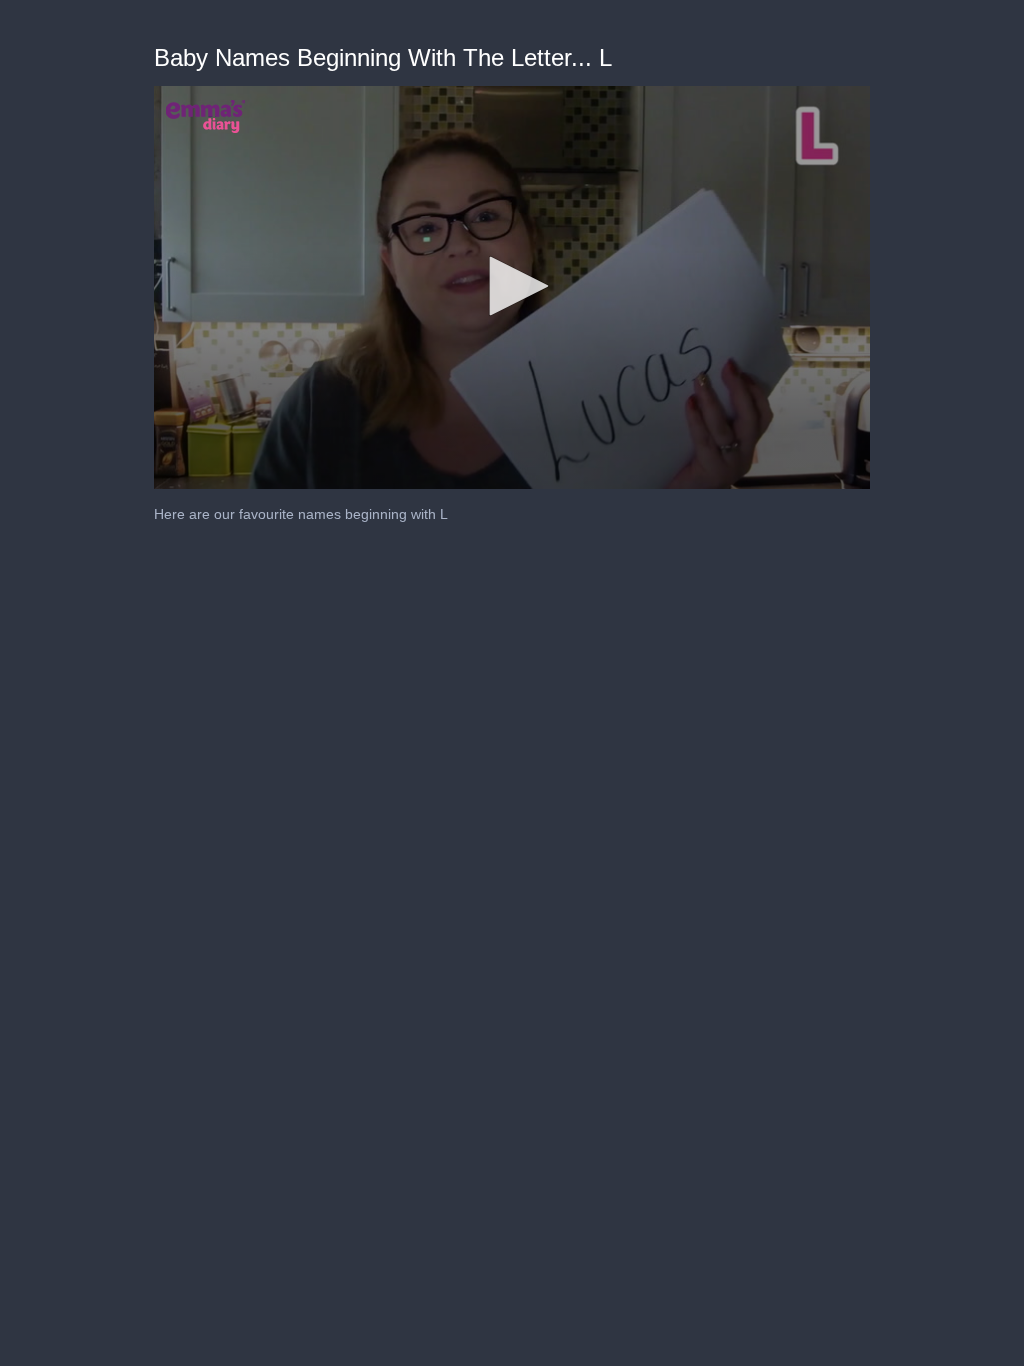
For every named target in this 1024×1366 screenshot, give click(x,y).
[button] (512, 286)
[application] (512, 287)
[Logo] (205, 116)
